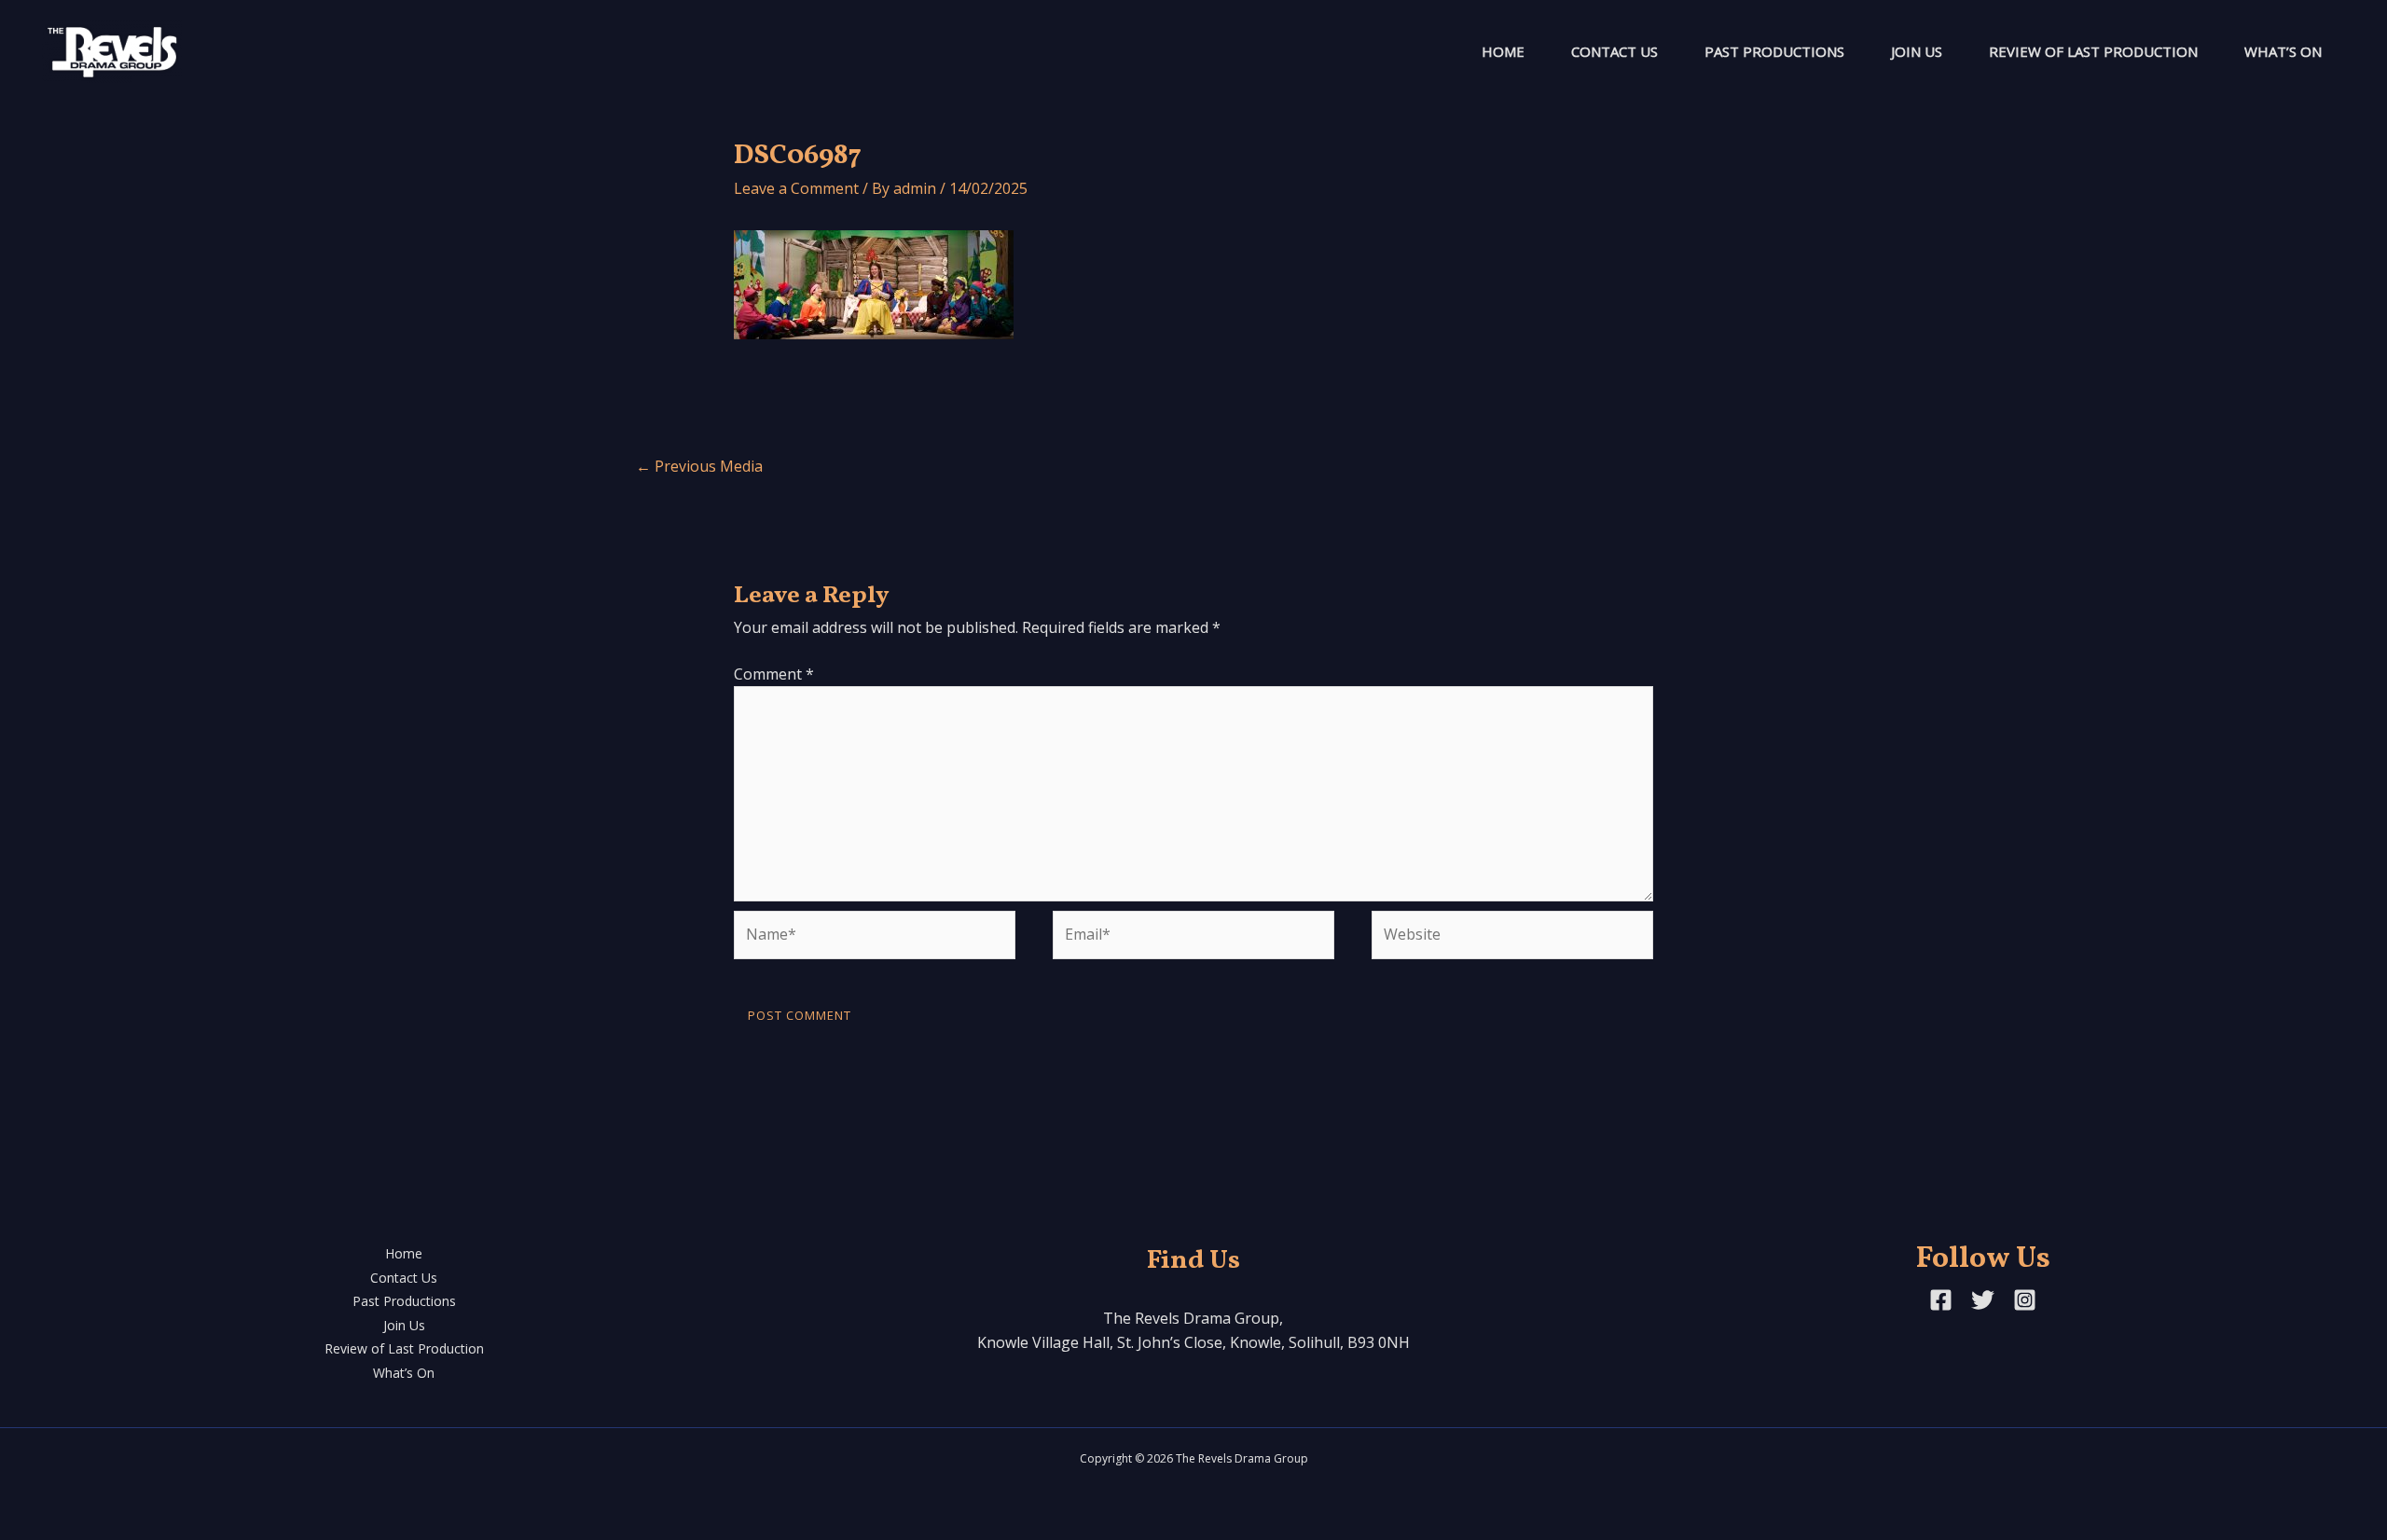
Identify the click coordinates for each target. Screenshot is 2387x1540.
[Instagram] (2025, 1300)
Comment (774, 674)
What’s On (2283, 51)
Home (1503, 51)
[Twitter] (1983, 1300)
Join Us (1917, 51)
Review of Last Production (2093, 51)
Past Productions (1774, 51)
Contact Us (1614, 51)
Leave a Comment (796, 188)
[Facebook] (1941, 1300)
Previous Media (699, 466)
